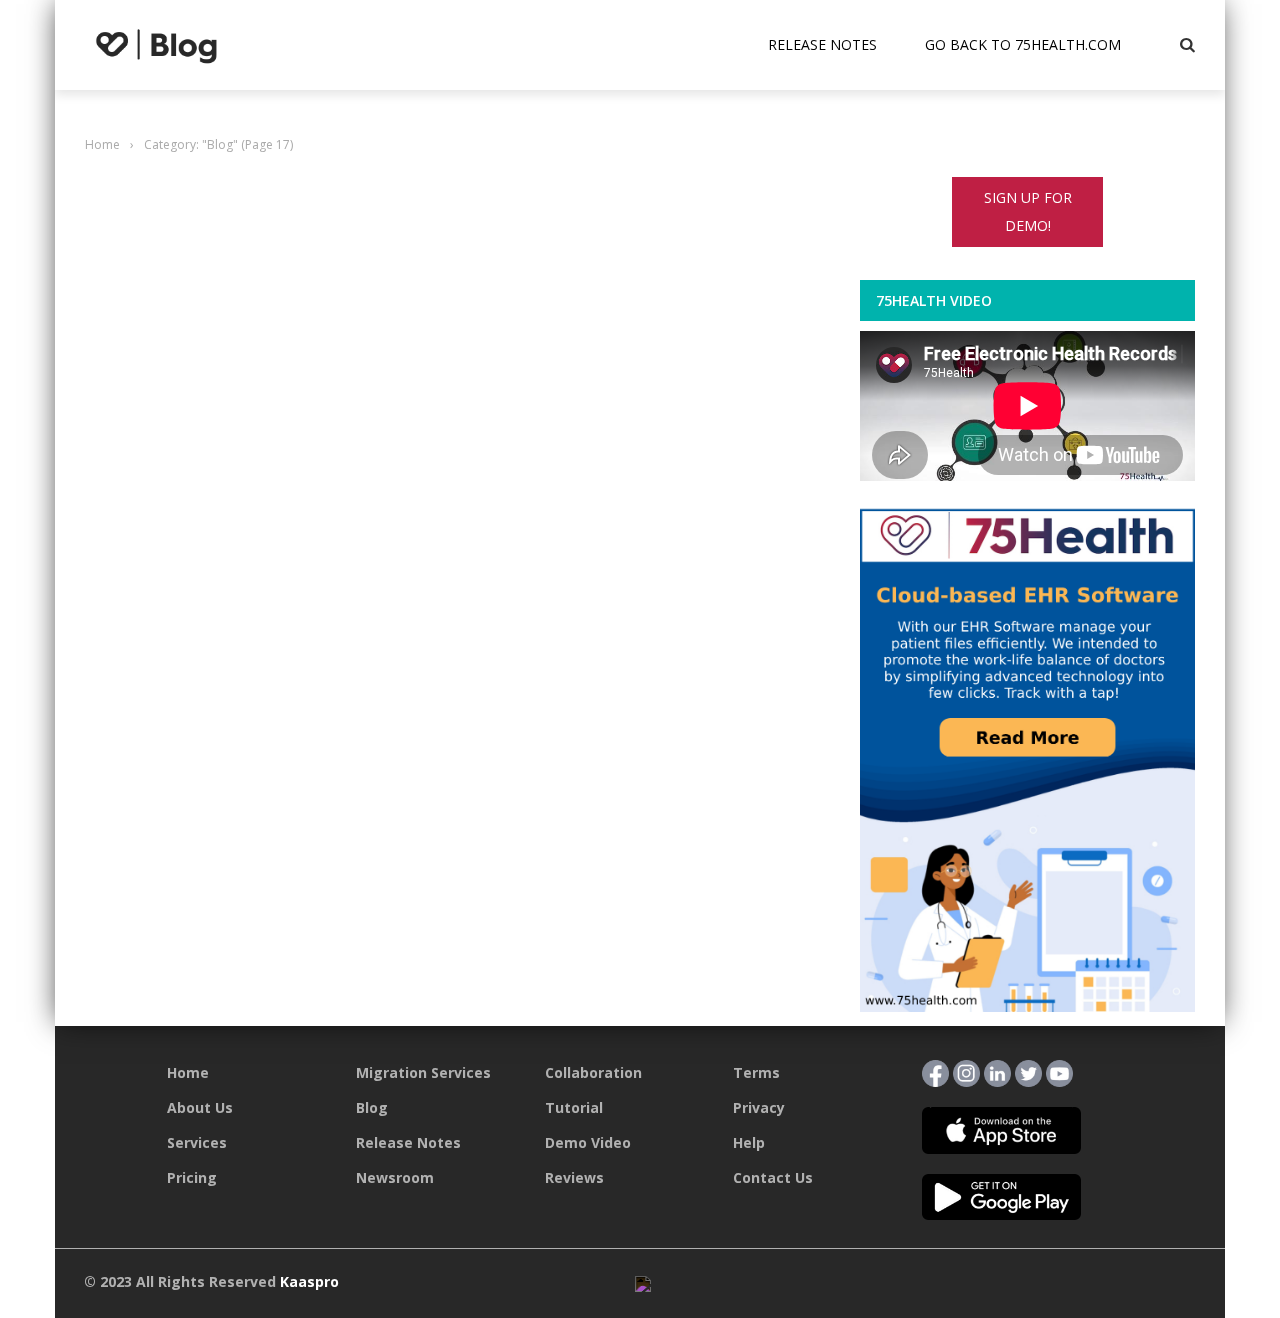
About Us (200, 1107)
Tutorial (574, 1107)
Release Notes (822, 44)
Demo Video (588, 1142)
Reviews (574, 1177)
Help (749, 1142)
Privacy (759, 1107)
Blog (372, 1107)
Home (188, 1072)
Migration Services (423, 1072)
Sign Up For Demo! (1028, 211)
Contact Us (773, 1177)
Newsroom (395, 1177)
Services (197, 1142)
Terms (756, 1072)
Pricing (192, 1177)
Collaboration (593, 1072)
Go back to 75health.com (1023, 44)
